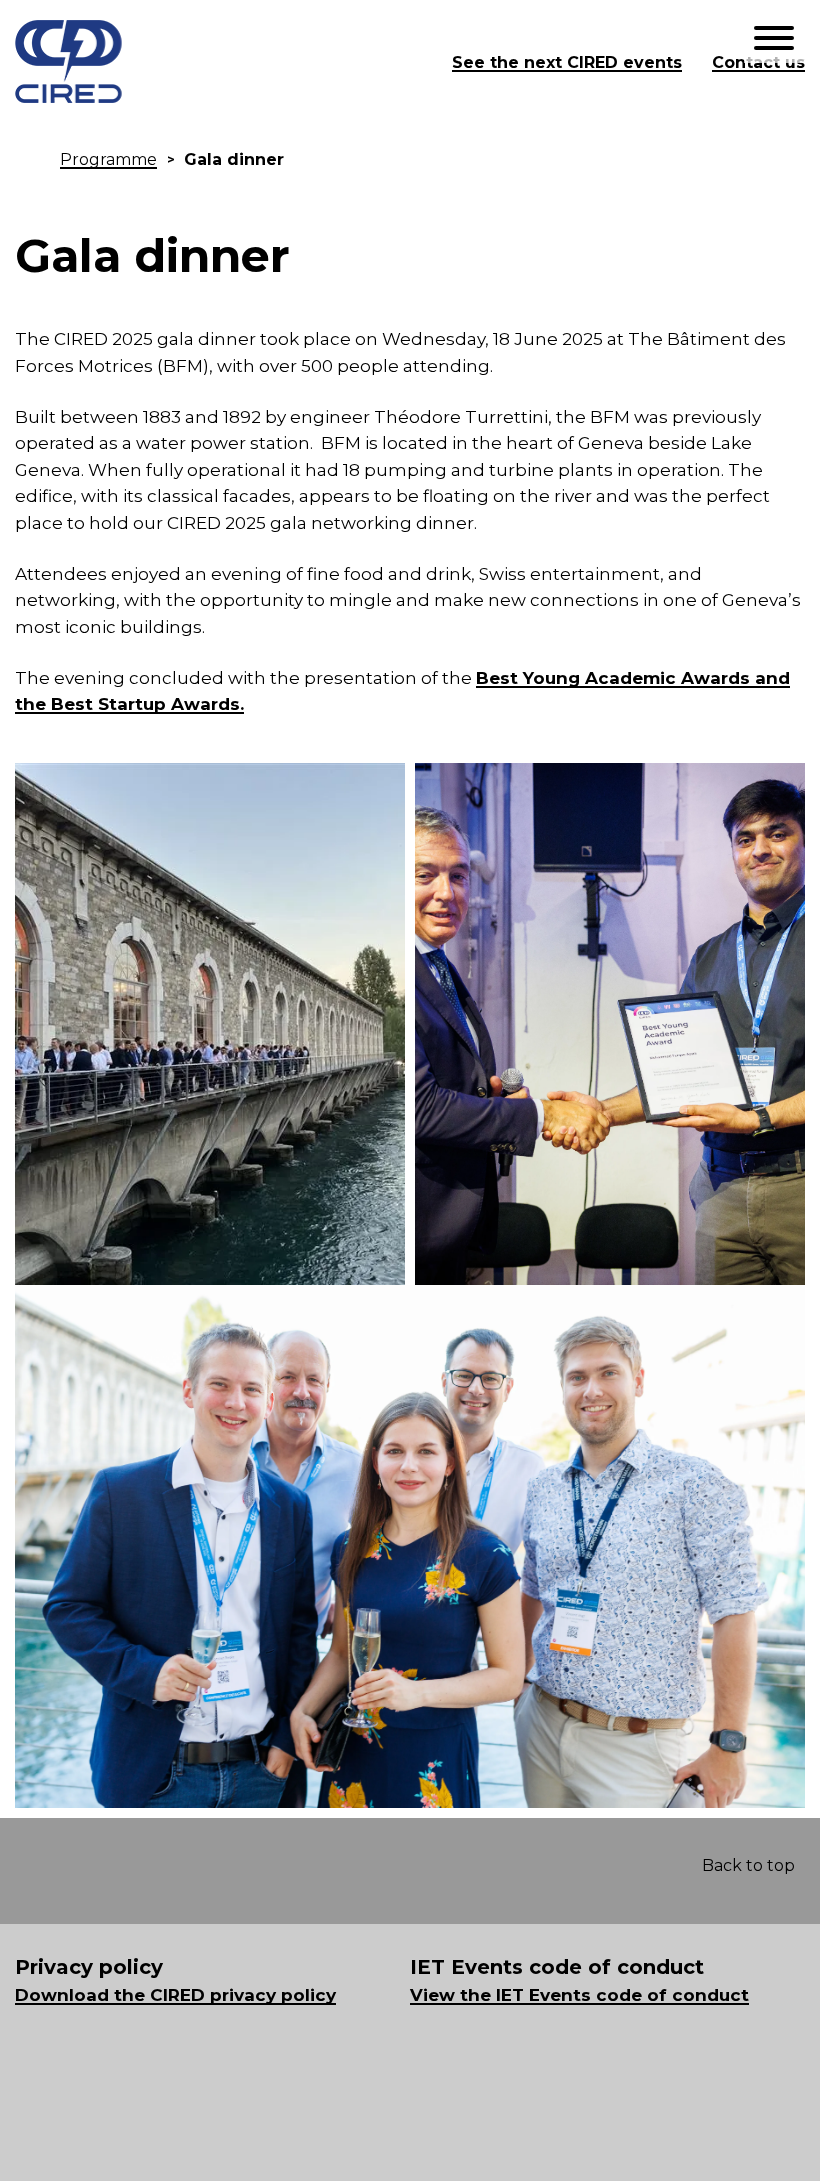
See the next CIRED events (567, 62)
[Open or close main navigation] (774, 39)
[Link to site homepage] (224, 63)
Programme (108, 159)
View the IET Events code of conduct (579, 1995)
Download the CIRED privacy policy (175, 1995)
